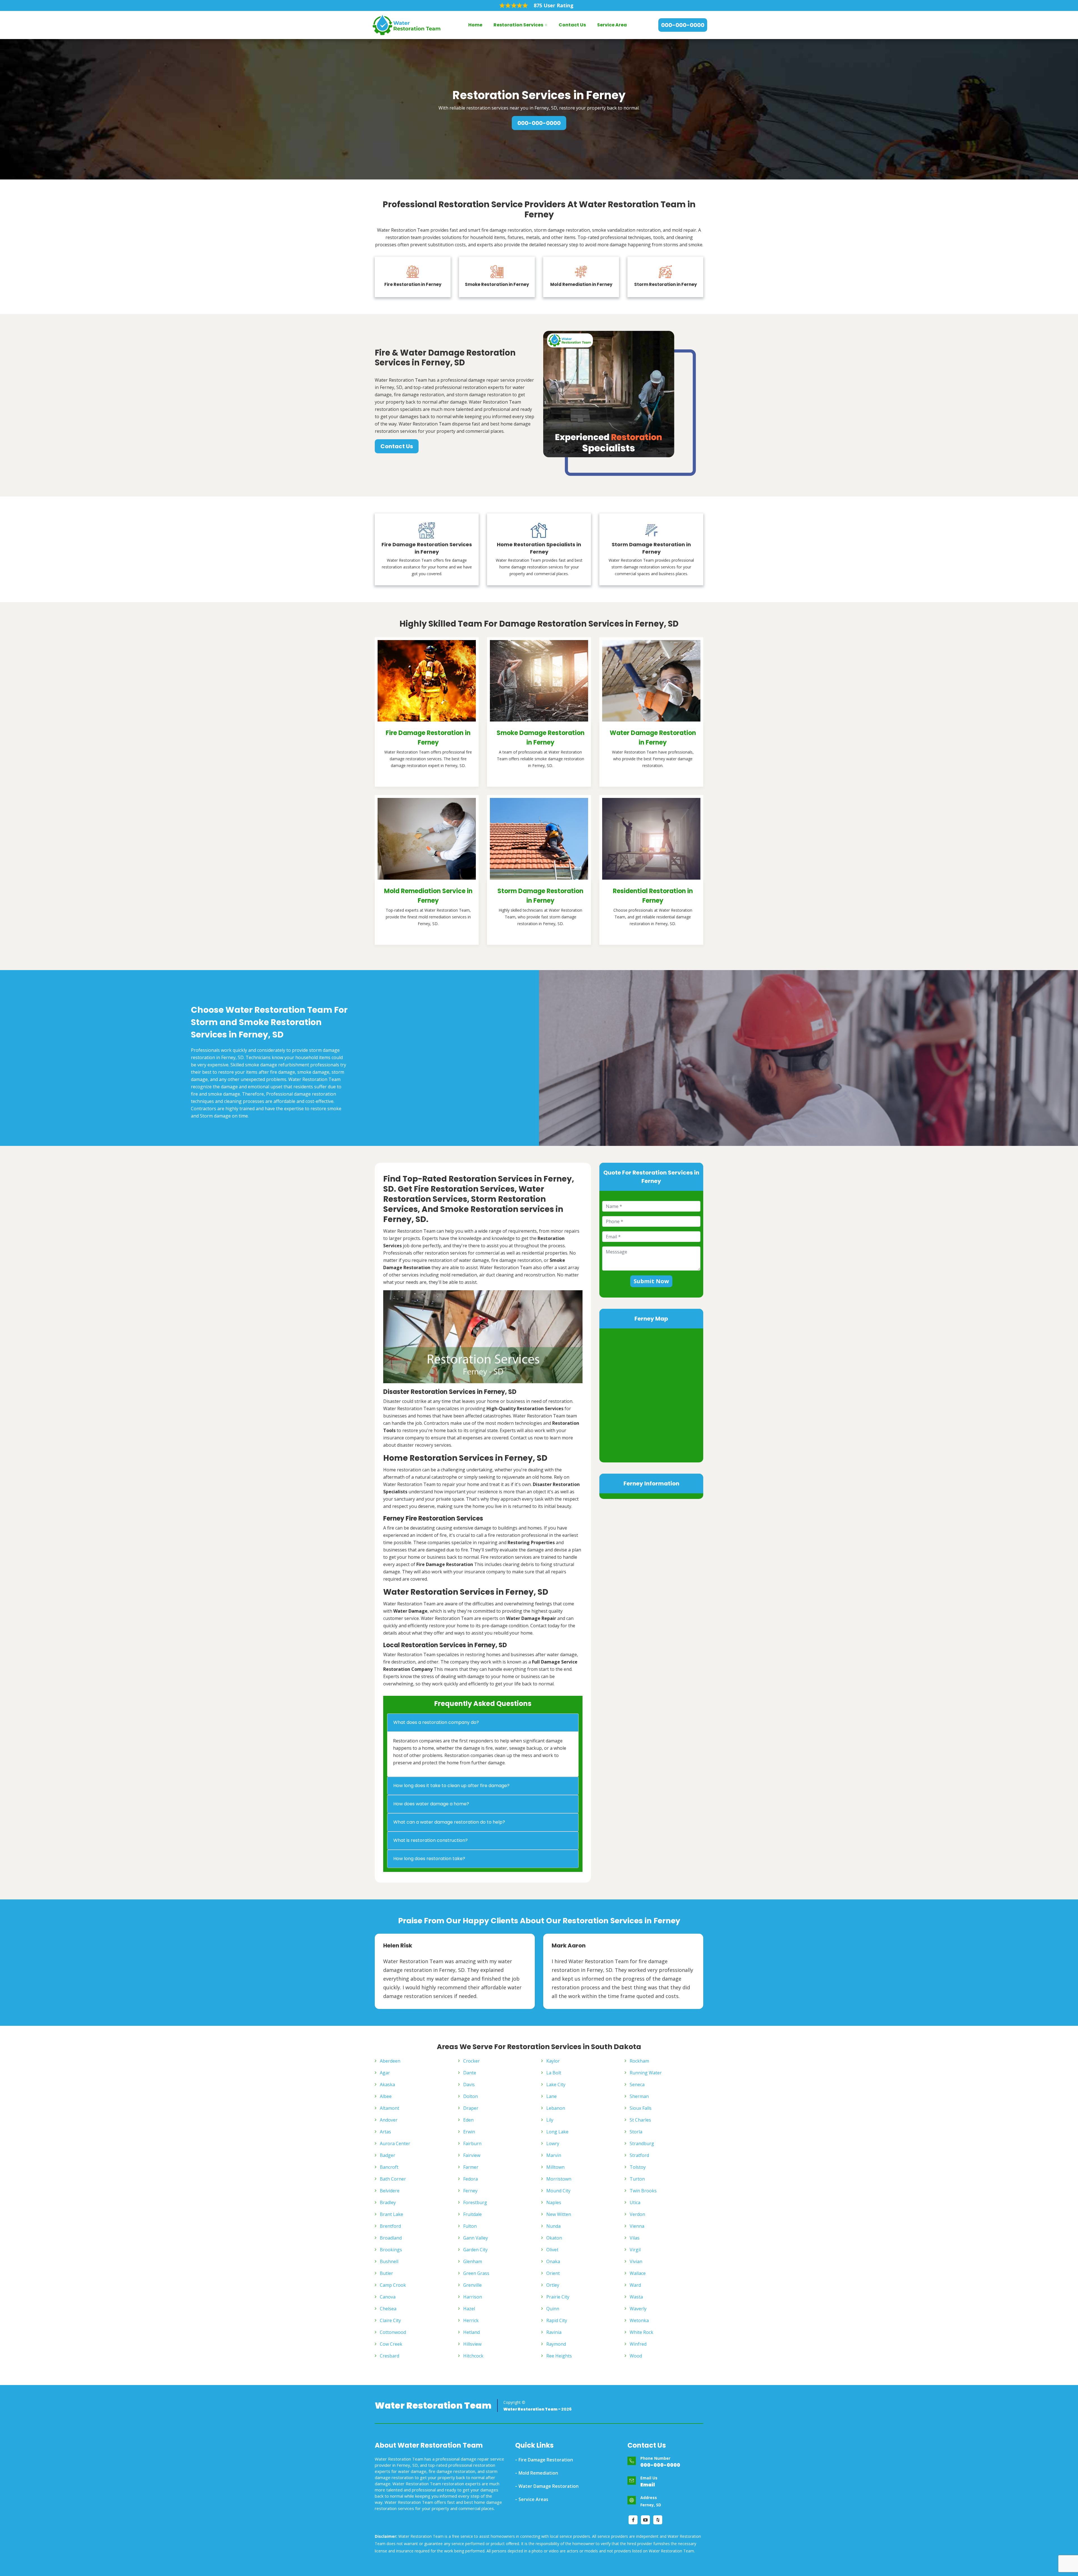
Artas (385, 2132)
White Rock (641, 2332)
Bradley (388, 2202)
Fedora (471, 2179)
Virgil (635, 2250)
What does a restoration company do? (436, 1722)
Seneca (637, 2085)
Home (475, 25)
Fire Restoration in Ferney (413, 284)
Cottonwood (393, 2332)
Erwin (469, 2132)
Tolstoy (638, 2167)
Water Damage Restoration (549, 2486)
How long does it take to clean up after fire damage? (451, 1786)
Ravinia (554, 2332)
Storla (636, 2132)
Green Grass (476, 2273)
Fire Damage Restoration (546, 2460)
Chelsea (388, 2309)
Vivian (636, 2261)
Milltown (555, 2167)
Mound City (558, 2191)
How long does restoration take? (429, 1859)
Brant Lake (391, 2214)
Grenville (472, 2285)
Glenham (473, 2261)
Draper (471, 2108)
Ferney (470, 2191)
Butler (386, 2273)
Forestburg (475, 2202)
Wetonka (639, 2320)
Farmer (471, 2167)
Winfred (638, 2344)
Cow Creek (391, 2344)
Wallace (638, 2273)
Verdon (637, 2214)
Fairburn (472, 2143)
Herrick (471, 2320)
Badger (388, 2155)
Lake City (556, 2085)
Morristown (559, 2179)
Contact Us (572, 25)
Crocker (471, 2061)
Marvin (554, 2155)
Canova (388, 2297)
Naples (554, 2202)
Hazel (469, 2309)
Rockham (639, 2061)
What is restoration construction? (430, 1840)
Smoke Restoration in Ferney (497, 284)
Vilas (635, 2238)
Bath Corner (393, 2179)
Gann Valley (476, 2238)
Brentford (390, 2226)
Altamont (390, 2108)
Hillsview (472, 2344)
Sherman (639, 2096)
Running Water (646, 2073)
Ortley (553, 2285)
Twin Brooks (643, 2191)
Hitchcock (473, 2356)
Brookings (391, 2250)
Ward (635, 2285)
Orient (553, 2273)
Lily (550, 2120)
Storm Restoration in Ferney (665, 284)
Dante (470, 2073)
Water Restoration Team (433, 2406)
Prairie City (558, 2297)
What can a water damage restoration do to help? (449, 1822)
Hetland (471, 2332)
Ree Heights (559, 2356)
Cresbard (390, 2356)
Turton (637, 2179)
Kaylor (553, 2061)
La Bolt (554, 2073)
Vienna (637, 2226)
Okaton (554, 2238)
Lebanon (556, 2108)
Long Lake (557, 2132)
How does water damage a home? (431, 1804)
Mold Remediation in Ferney (581, 284)
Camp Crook (393, 2285)
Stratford (639, 2155)
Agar (385, 2073)
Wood (636, 2356)
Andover (389, 2120)
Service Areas (533, 2499)
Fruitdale (472, 2214)
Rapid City (557, 2320)
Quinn (553, 2309)
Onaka (553, 2261)
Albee (386, 2096)
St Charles (640, 2120)
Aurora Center (395, 2143)
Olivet (552, 2250)
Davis (469, 2085)
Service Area (612, 25)
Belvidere (390, 2191)
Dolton (471, 2096)
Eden (468, 2120)
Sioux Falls (641, 2108)
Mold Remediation (538, 2473)
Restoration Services (518, 25)
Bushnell (389, 2261)
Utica (635, 2202)
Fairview (472, 2155)
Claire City (390, 2320)
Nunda (553, 2226)
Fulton (470, 2226)
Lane (551, 2096)
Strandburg (642, 2143)
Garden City (475, 2250)
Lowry (553, 2143)
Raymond (556, 2344)
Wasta (636, 2297)
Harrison (473, 2297)
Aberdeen (390, 2061)
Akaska (387, 2085)
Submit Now (651, 1281)
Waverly (638, 2309)
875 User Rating (554, 5)
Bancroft (389, 2167)
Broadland (391, 2238)
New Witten (559, 2214)
